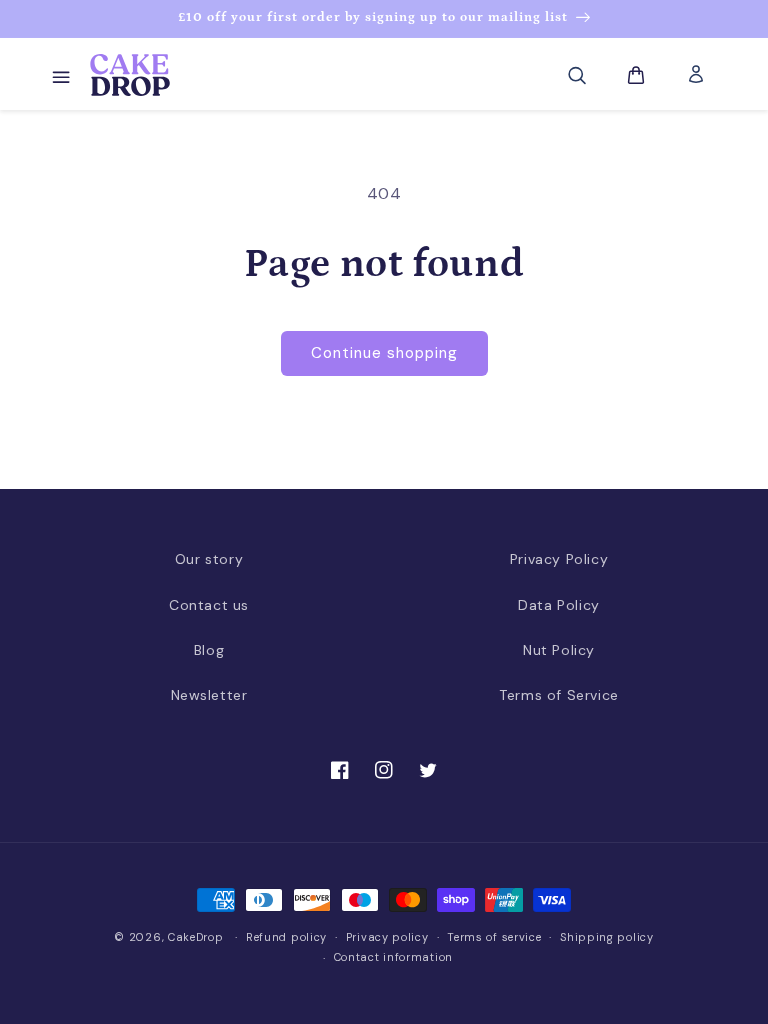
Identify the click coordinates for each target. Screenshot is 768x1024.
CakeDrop (196, 937)
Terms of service (494, 937)
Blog (209, 650)
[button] (60, 75)
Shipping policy (607, 937)
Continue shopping (384, 353)
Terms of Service (559, 695)
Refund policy (286, 937)
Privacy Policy (559, 559)
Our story (209, 559)
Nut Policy (559, 650)
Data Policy (559, 605)
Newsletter (209, 695)
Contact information (393, 957)
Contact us (209, 605)
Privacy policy (387, 937)
